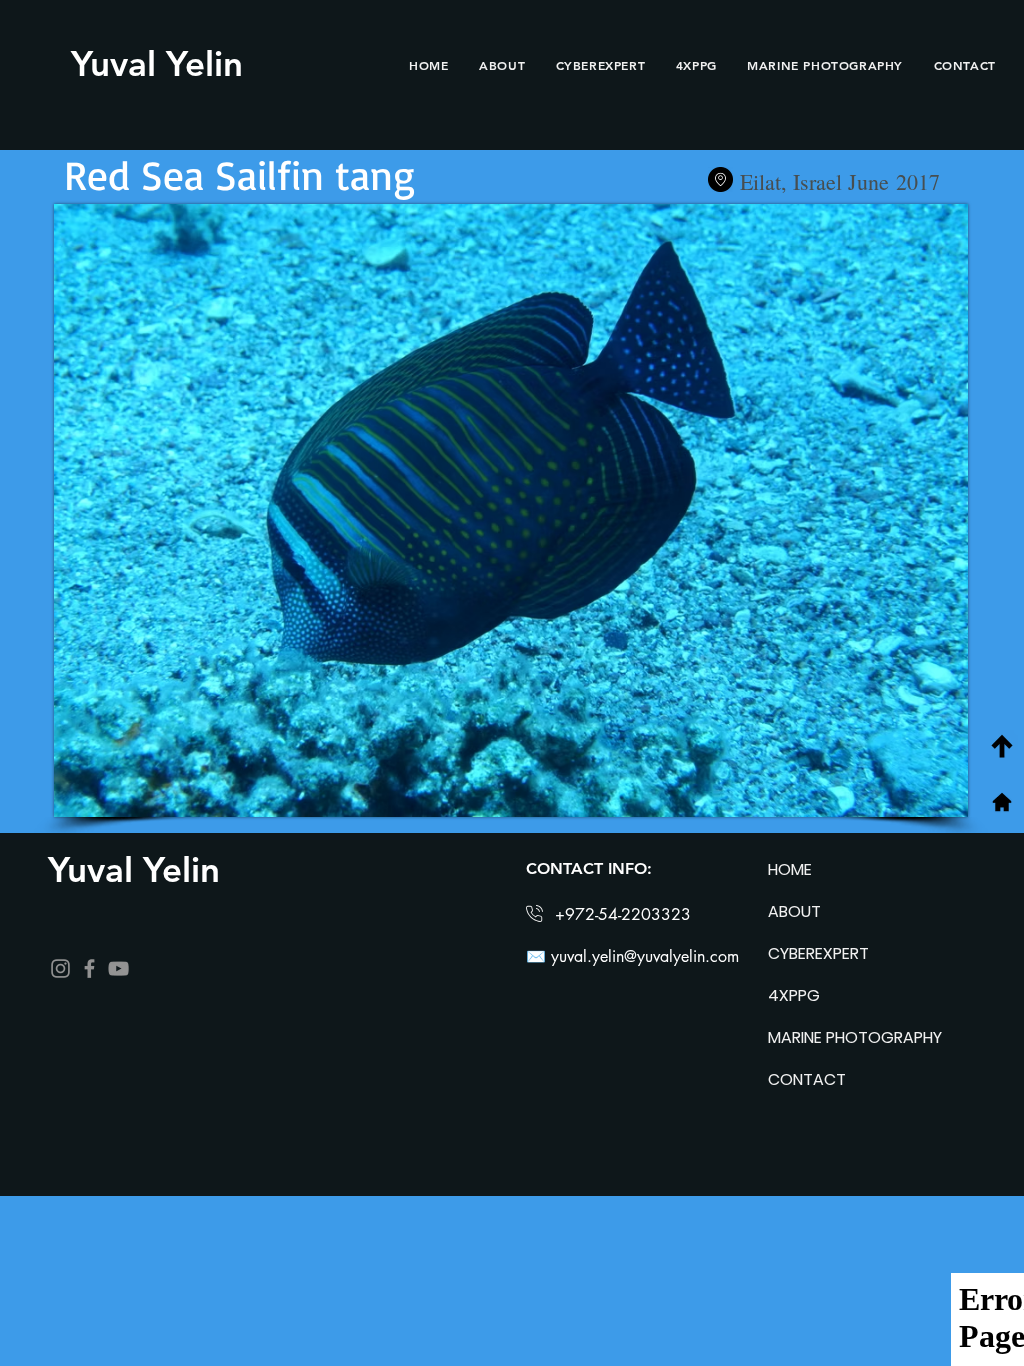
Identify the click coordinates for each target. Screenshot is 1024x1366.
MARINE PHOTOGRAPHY (838, 1037)
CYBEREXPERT (818, 953)
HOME (790, 869)
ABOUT (794, 911)
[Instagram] (60, 968)
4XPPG (794, 995)
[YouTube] (118, 968)
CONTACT (807, 1079)
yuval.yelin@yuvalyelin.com (645, 956)
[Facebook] (89, 968)
